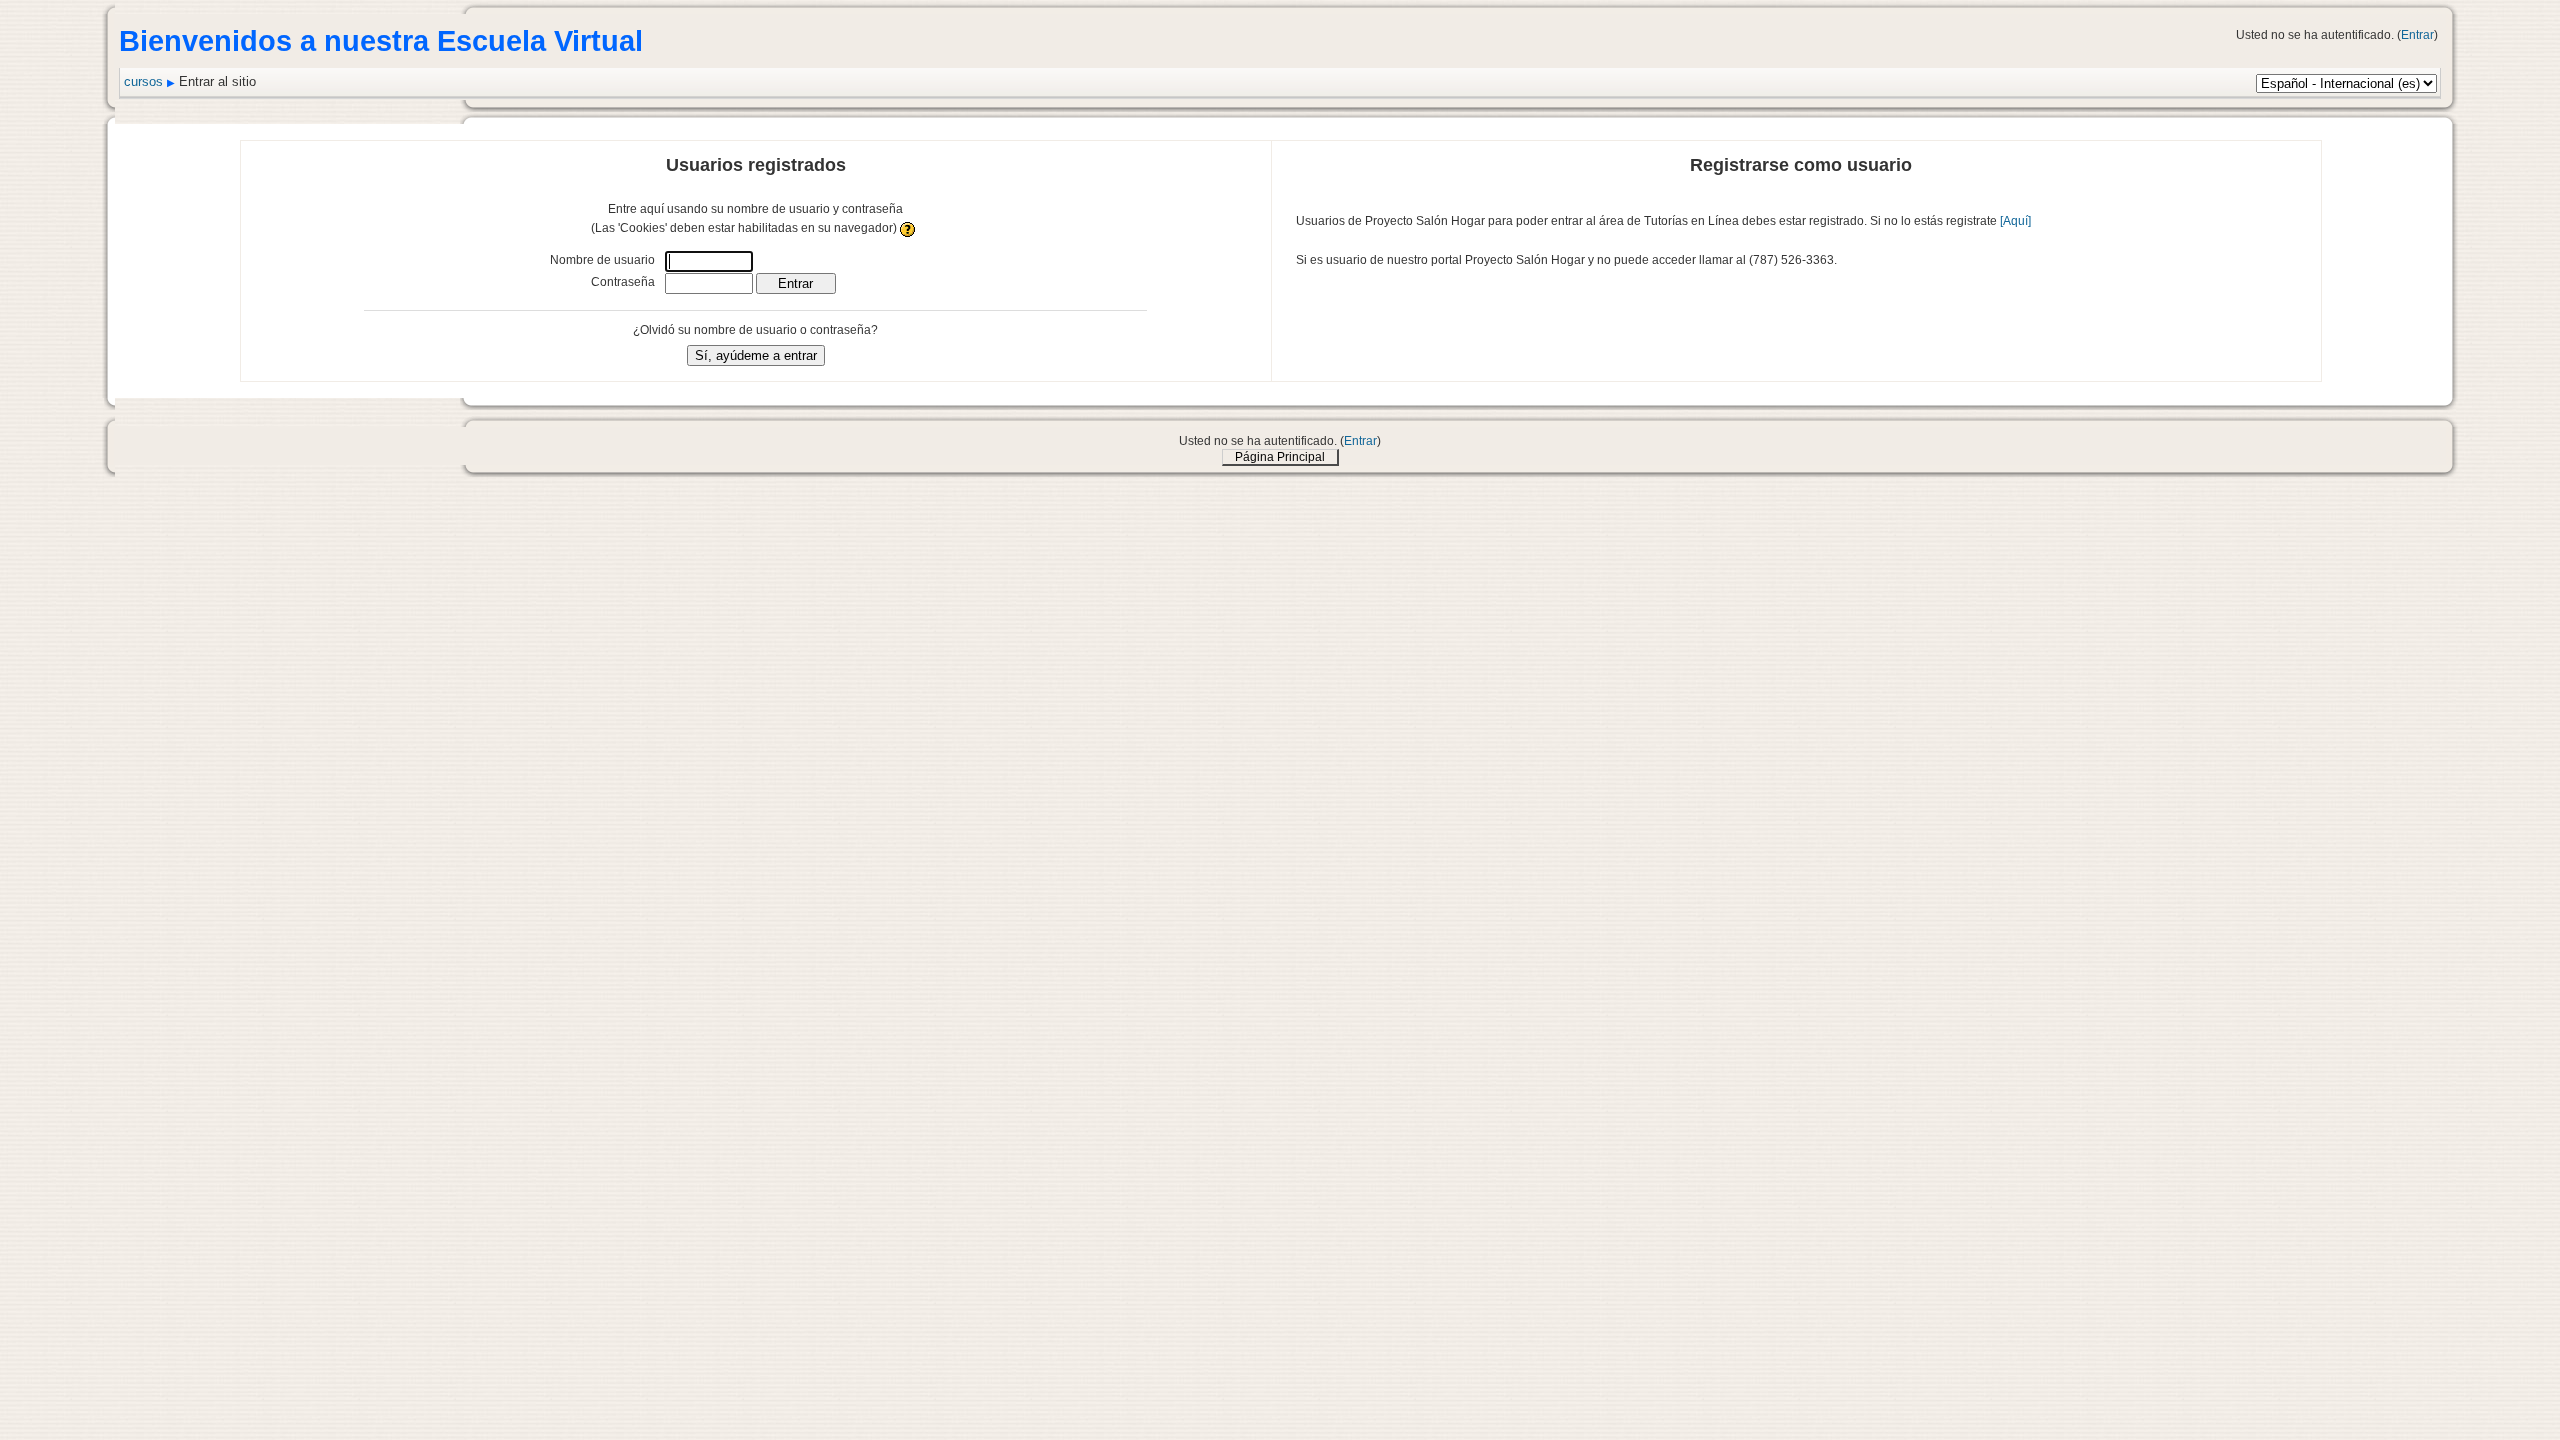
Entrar (2417, 35)
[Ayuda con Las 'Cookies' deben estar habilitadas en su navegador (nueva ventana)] (908, 228)
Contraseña (623, 282)
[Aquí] (2015, 221)
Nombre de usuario (602, 260)
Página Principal (1280, 457)
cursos (143, 81)
